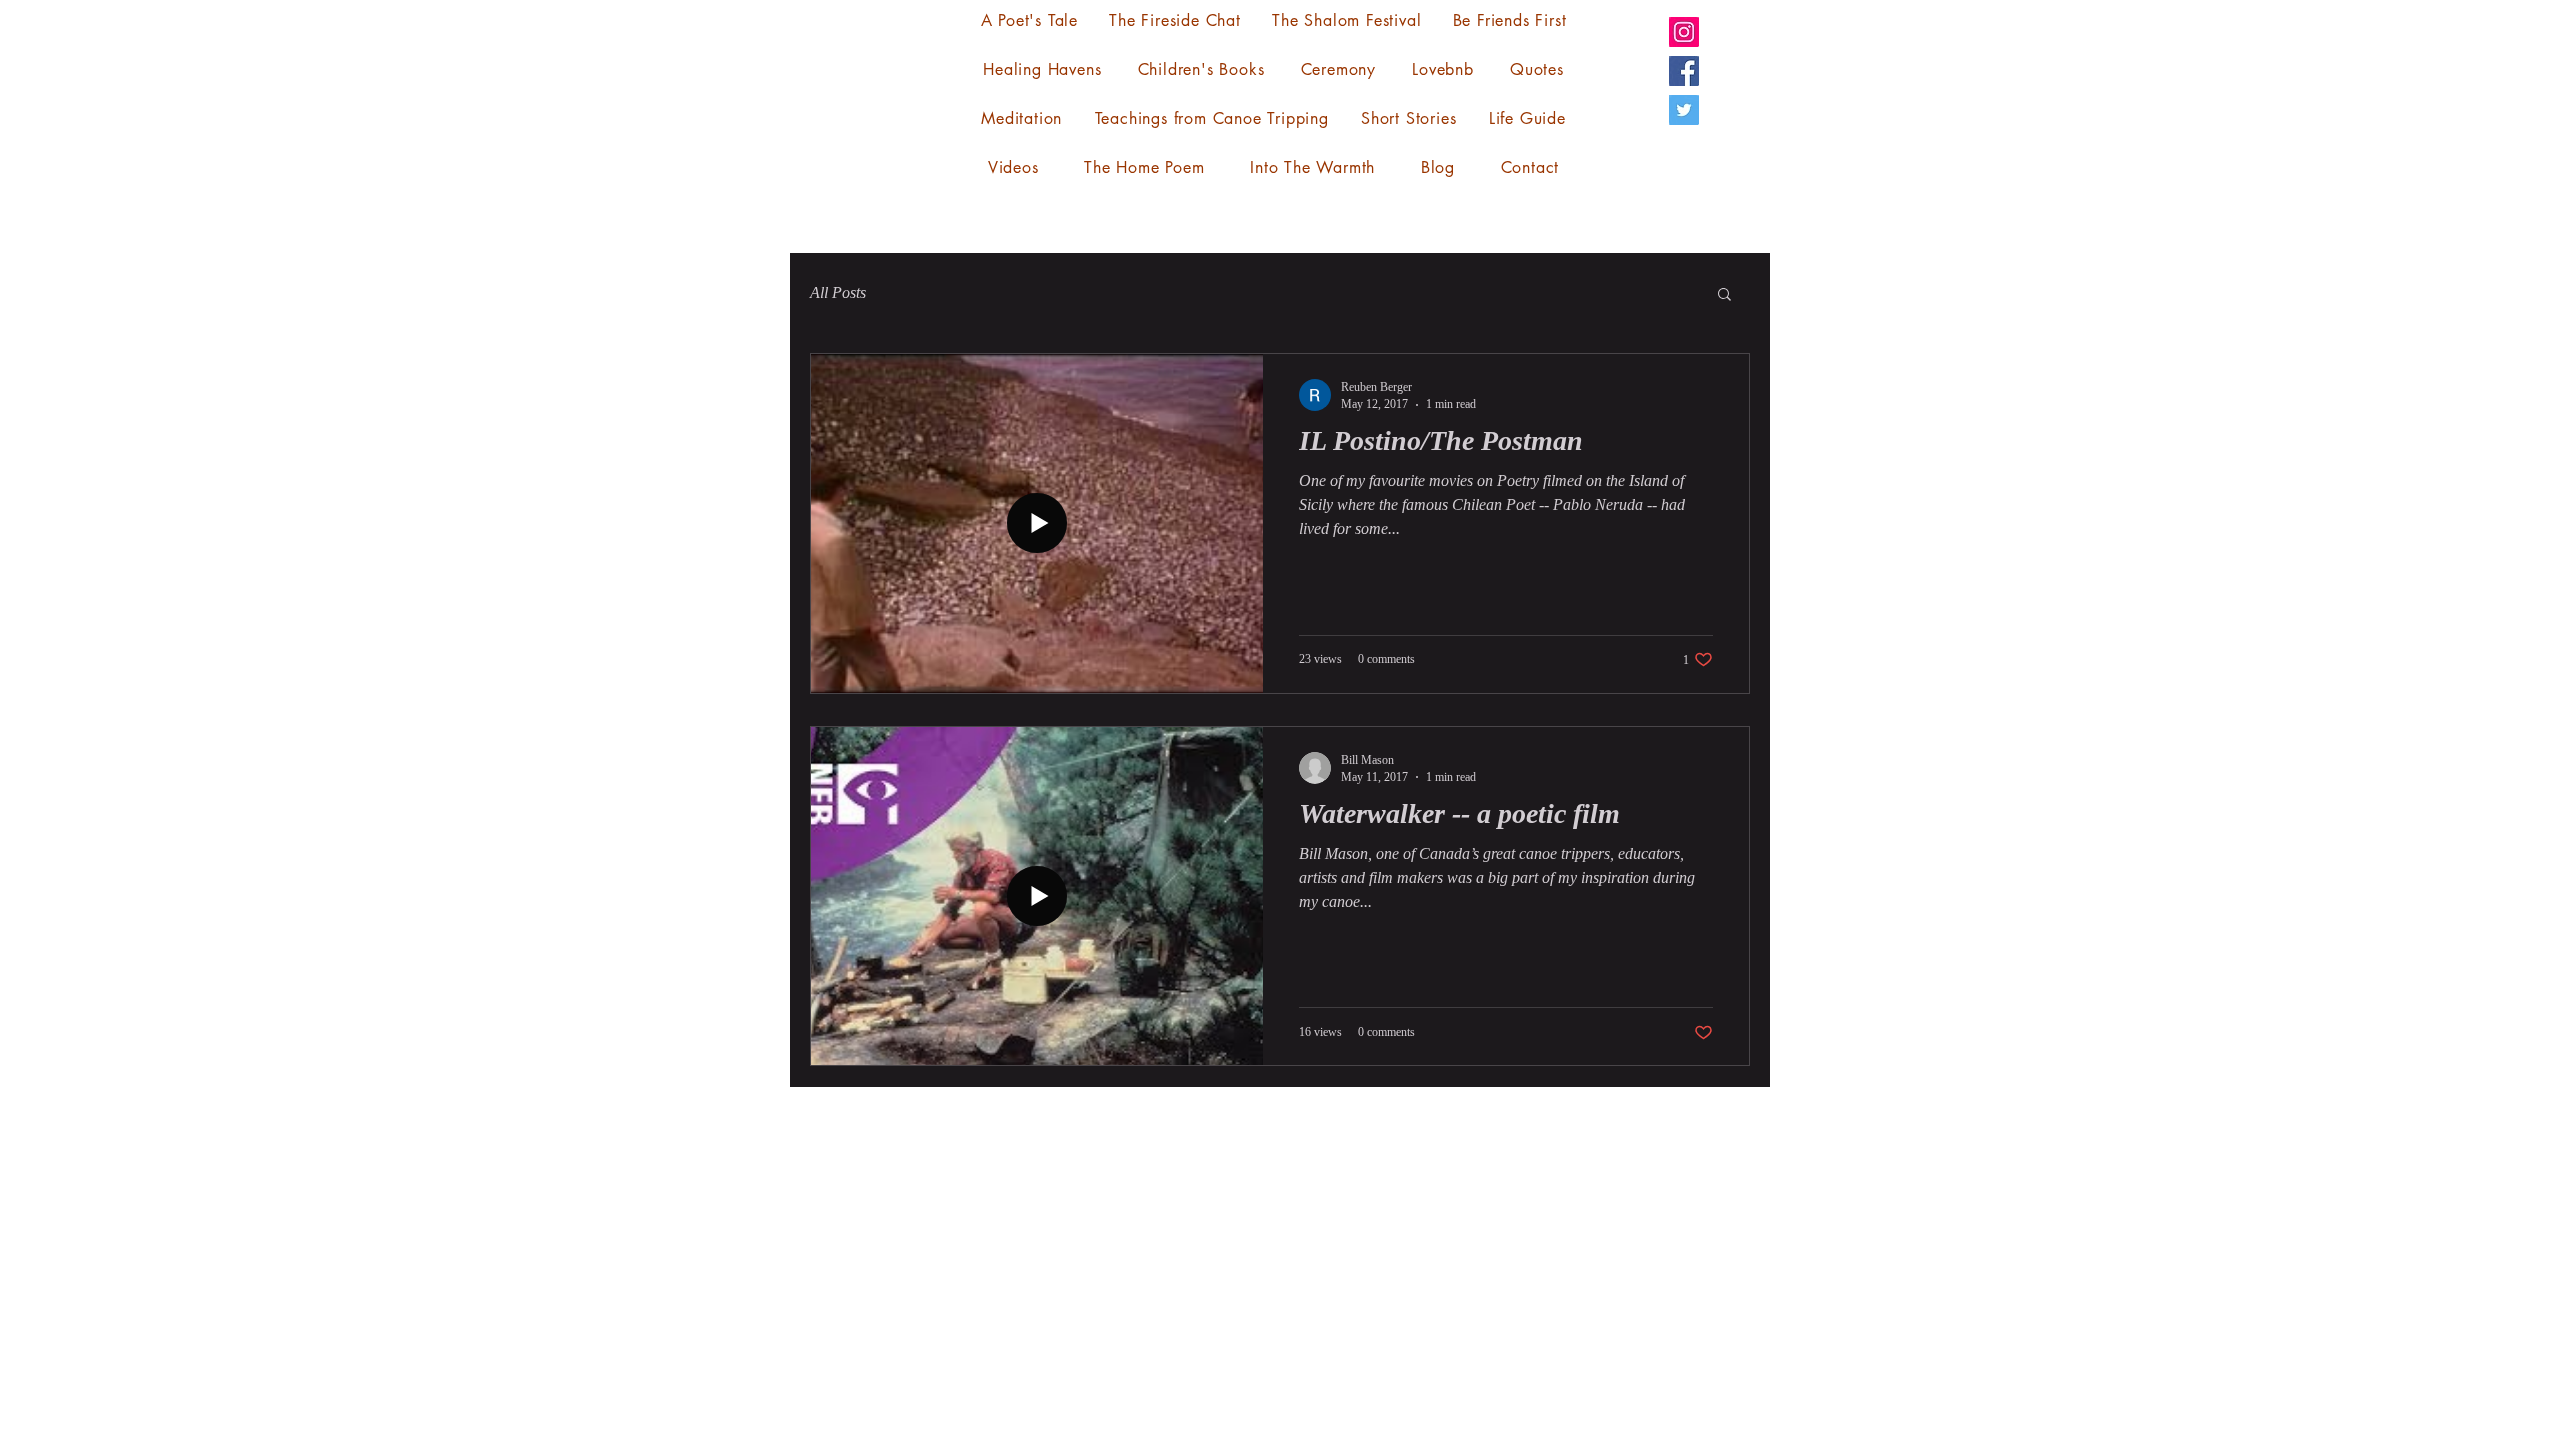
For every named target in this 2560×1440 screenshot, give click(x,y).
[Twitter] (1684, 110)
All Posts (838, 292)
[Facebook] (1684, 71)
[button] (1724, 295)
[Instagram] (1684, 32)
